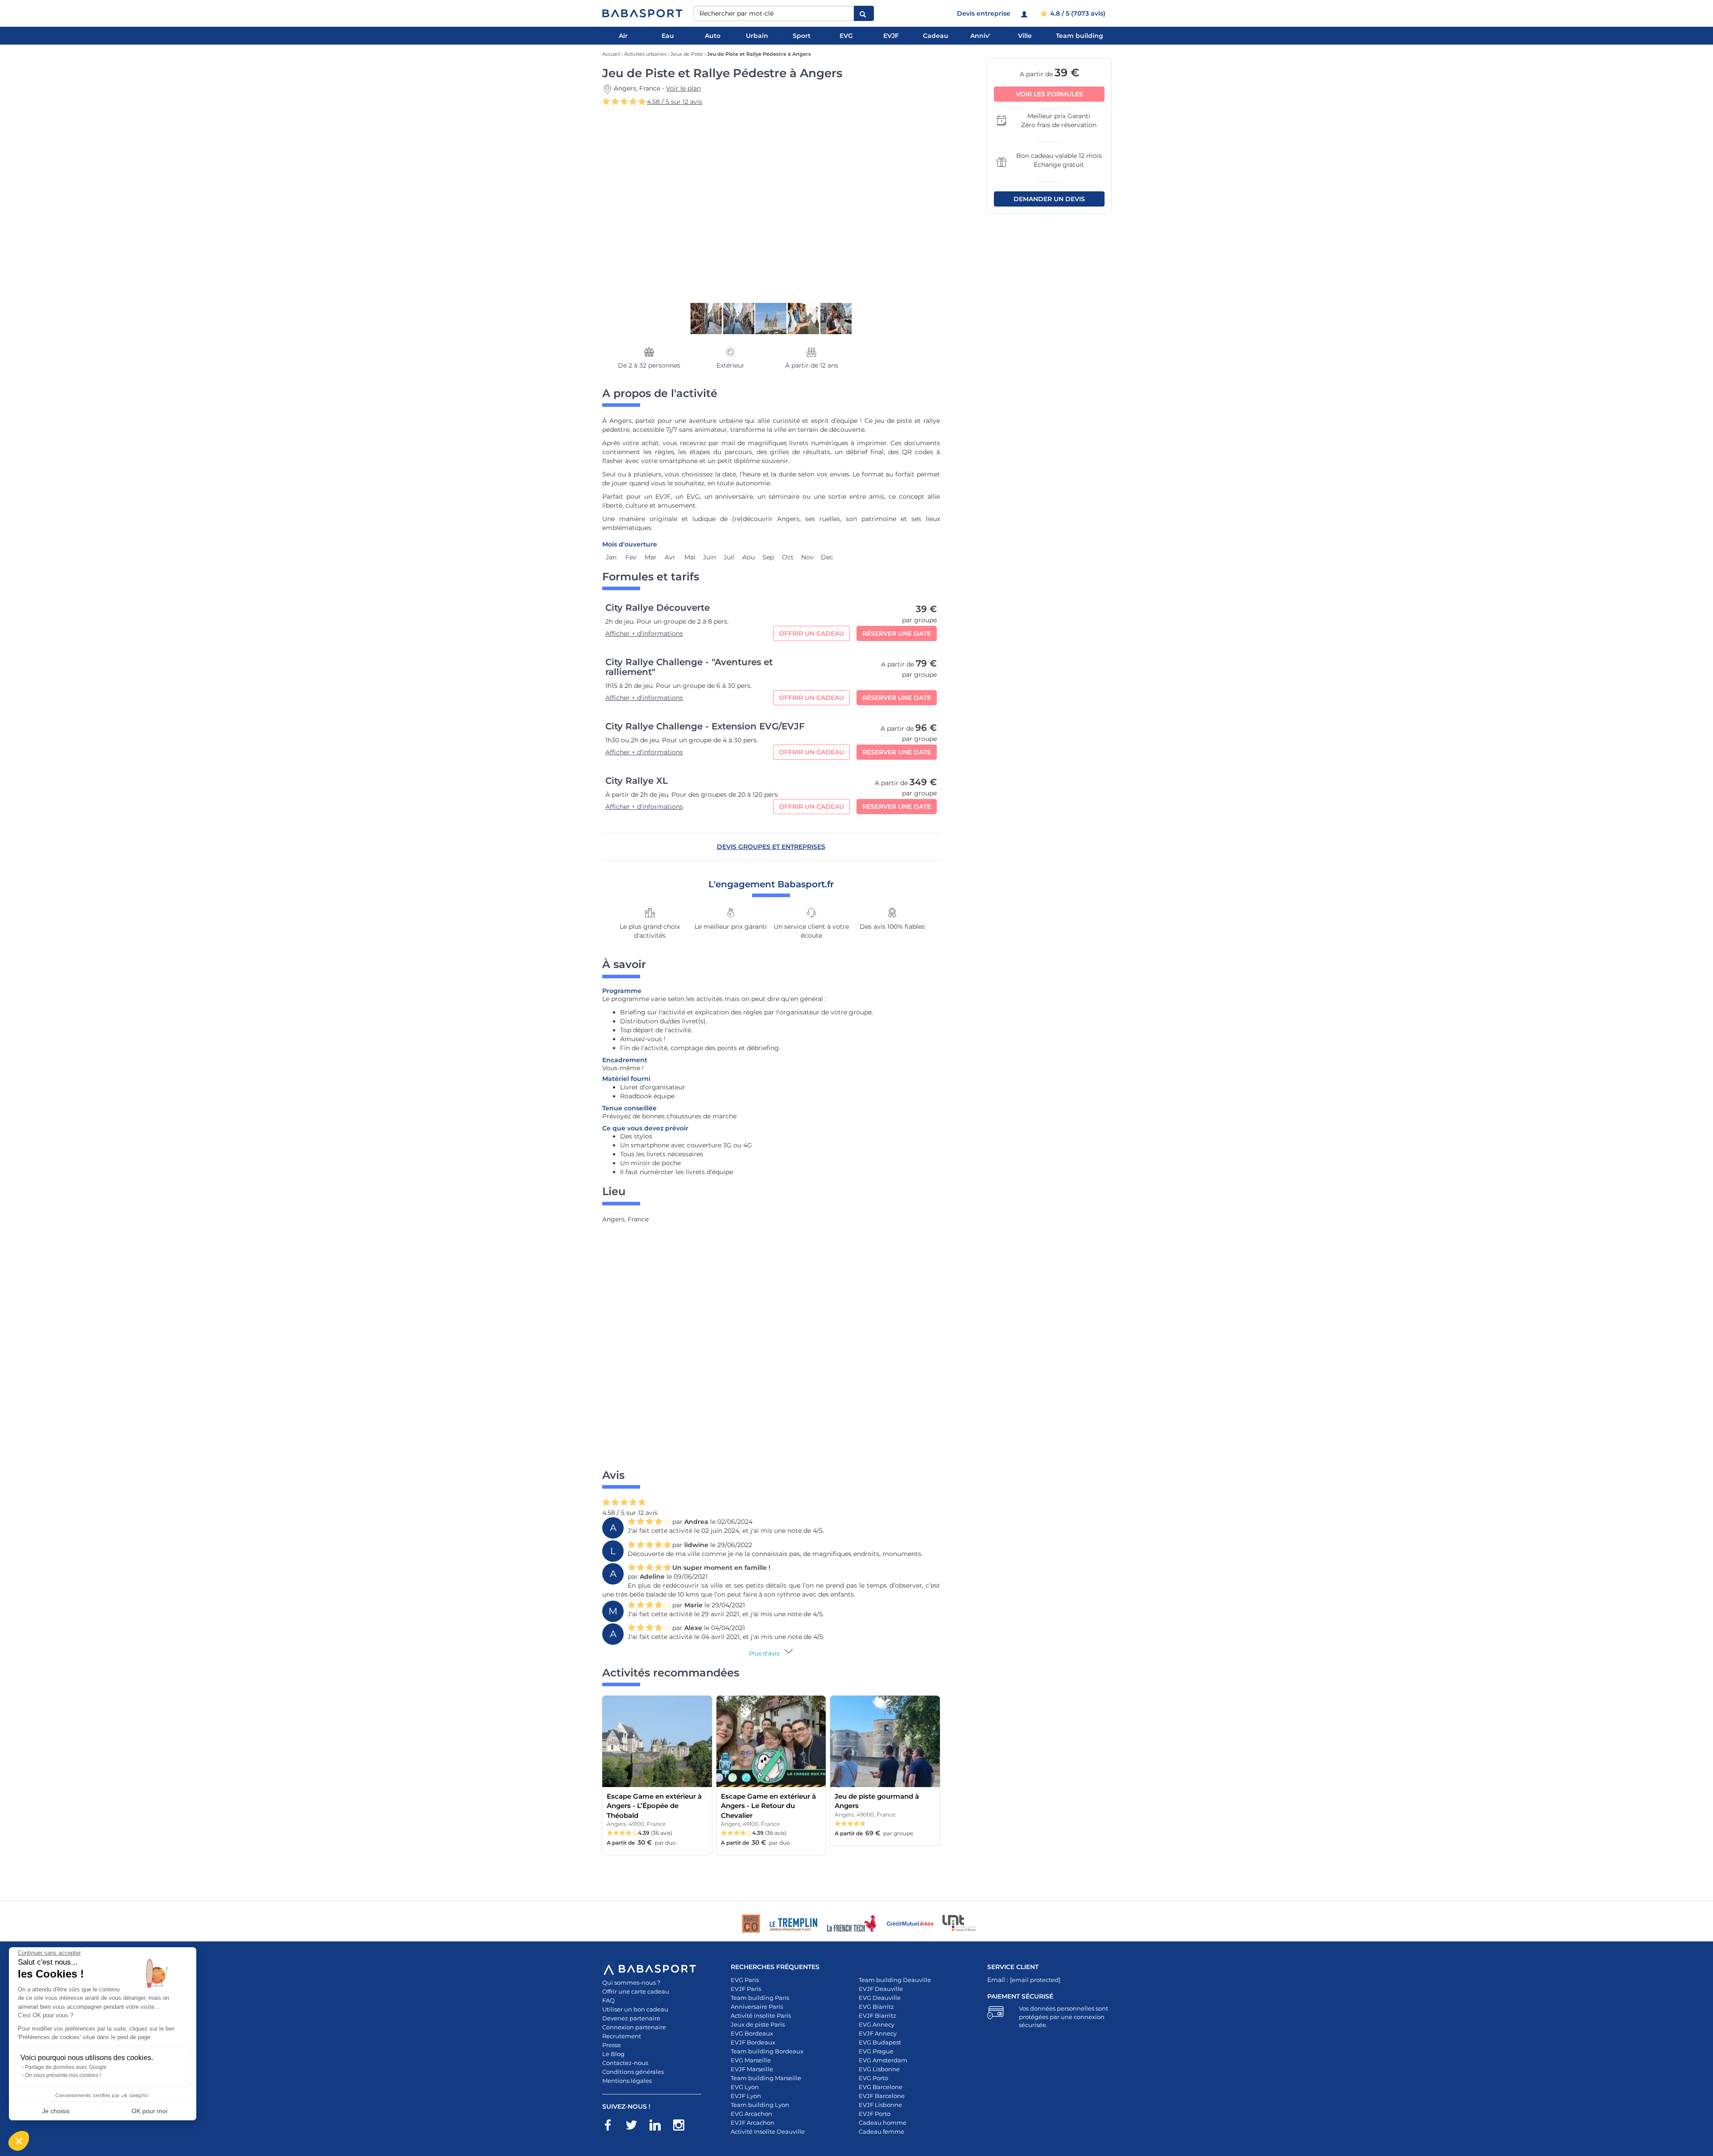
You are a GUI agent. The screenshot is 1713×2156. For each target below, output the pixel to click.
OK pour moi (149, 2111)
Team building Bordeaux (767, 2051)
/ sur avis (674, 102)
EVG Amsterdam (883, 2060)
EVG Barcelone (881, 2087)
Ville (1025, 36)
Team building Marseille (766, 2078)
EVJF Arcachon (753, 2123)
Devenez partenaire (631, 2018)
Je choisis (56, 2111)
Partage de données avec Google (66, 2067)
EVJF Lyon (746, 2096)
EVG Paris (745, 1980)
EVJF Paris (746, 1989)
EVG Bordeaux (752, 2033)
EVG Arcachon (751, 2114)
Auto (713, 36)
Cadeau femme (881, 2131)
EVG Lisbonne (879, 2069)
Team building (1080, 36)
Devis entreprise (984, 13)
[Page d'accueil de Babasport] (642, 13)
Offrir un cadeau (811, 633)
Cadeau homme (883, 2123)
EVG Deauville (880, 1998)
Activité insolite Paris (761, 2015)
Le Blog (613, 2054)
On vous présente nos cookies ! (63, 2075)
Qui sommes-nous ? (631, 1982)
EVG (846, 36)
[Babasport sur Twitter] (636, 2127)
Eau (668, 36)
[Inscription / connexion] (1025, 13)
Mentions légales (627, 2081)
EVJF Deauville (881, 1989)
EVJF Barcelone (882, 2096)
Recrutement (622, 2036)
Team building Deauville (895, 1980)
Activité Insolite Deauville (768, 2131)
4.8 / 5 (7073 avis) (1077, 13)
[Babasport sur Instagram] (683, 2127)
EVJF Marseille (752, 2069)
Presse (612, 2045)
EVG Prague (876, 2051)
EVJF (891, 36)
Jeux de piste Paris (758, 2024)
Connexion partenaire (634, 2027)
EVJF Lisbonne (880, 2105)
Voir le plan (683, 88)
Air (623, 36)
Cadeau (936, 36)
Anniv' (980, 36)
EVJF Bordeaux (753, 2042)
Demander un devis (1049, 199)
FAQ (608, 2000)
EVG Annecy (877, 2024)
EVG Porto (873, 2078)
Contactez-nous (625, 2063)
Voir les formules (1049, 94)
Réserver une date (897, 633)
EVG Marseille (751, 2060)
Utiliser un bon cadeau (635, 2009)
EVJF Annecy (878, 2033)
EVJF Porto (875, 2114)
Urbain (757, 36)
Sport (802, 36)
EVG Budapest (880, 2042)
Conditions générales (633, 2072)
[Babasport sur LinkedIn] (660, 2127)
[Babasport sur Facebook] (612, 2127)
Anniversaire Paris (757, 2007)
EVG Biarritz (876, 2007)
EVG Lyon (745, 2087)
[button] (19, 2141)
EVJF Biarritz (877, 2015)
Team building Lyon (760, 2105)
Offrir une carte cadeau (636, 1991)
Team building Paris (760, 1998)
